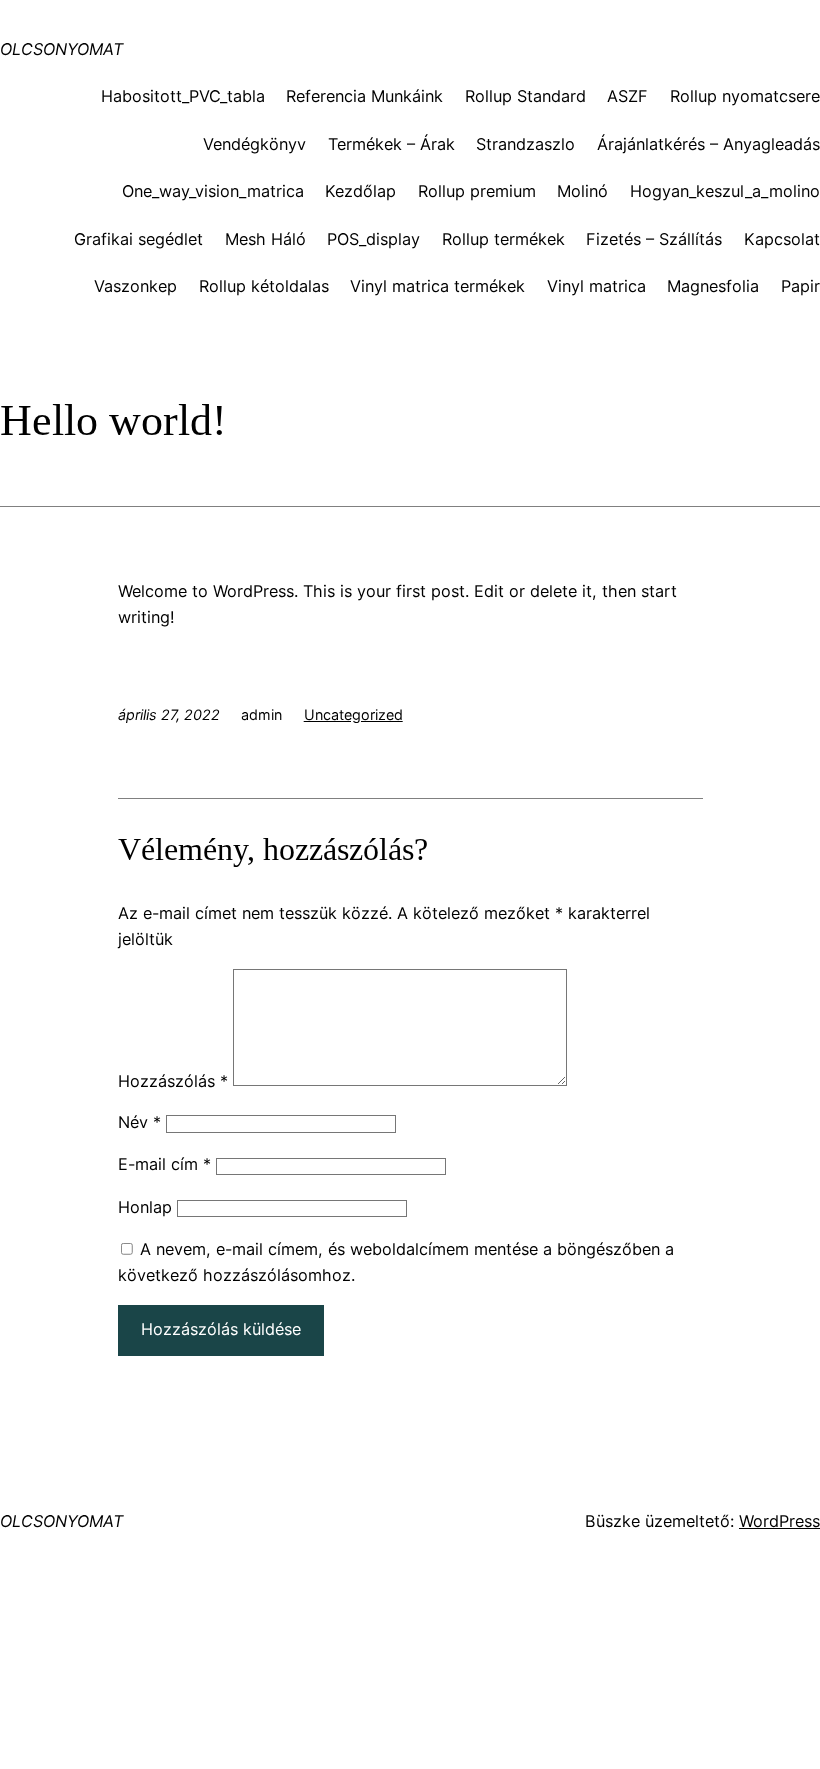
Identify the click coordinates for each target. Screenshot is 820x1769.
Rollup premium (477, 191)
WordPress (779, 1521)
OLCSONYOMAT (61, 49)
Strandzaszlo (525, 144)
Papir (800, 286)
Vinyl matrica (596, 286)
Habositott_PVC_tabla (183, 96)
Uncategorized (353, 714)
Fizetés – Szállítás (654, 239)
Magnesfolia (713, 286)
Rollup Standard (525, 96)
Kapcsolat (782, 239)
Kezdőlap (360, 191)
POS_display (373, 239)
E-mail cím (164, 1164)
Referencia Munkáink (364, 96)
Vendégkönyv (254, 144)
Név (139, 1122)
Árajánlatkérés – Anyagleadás (708, 144)
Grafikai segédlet (138, 239)
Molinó (582, 191)
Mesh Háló (265, 239)
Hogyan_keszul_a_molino (725, 191)
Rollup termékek (503, 239)
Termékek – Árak (391, 144)
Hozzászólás (173, 1080)
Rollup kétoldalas (264, 286)
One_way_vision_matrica (213, 191)
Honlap (145, 1207)
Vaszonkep (135, 286)
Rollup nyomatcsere (745, 96)
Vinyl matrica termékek (437, 286)
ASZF (627, 96)
